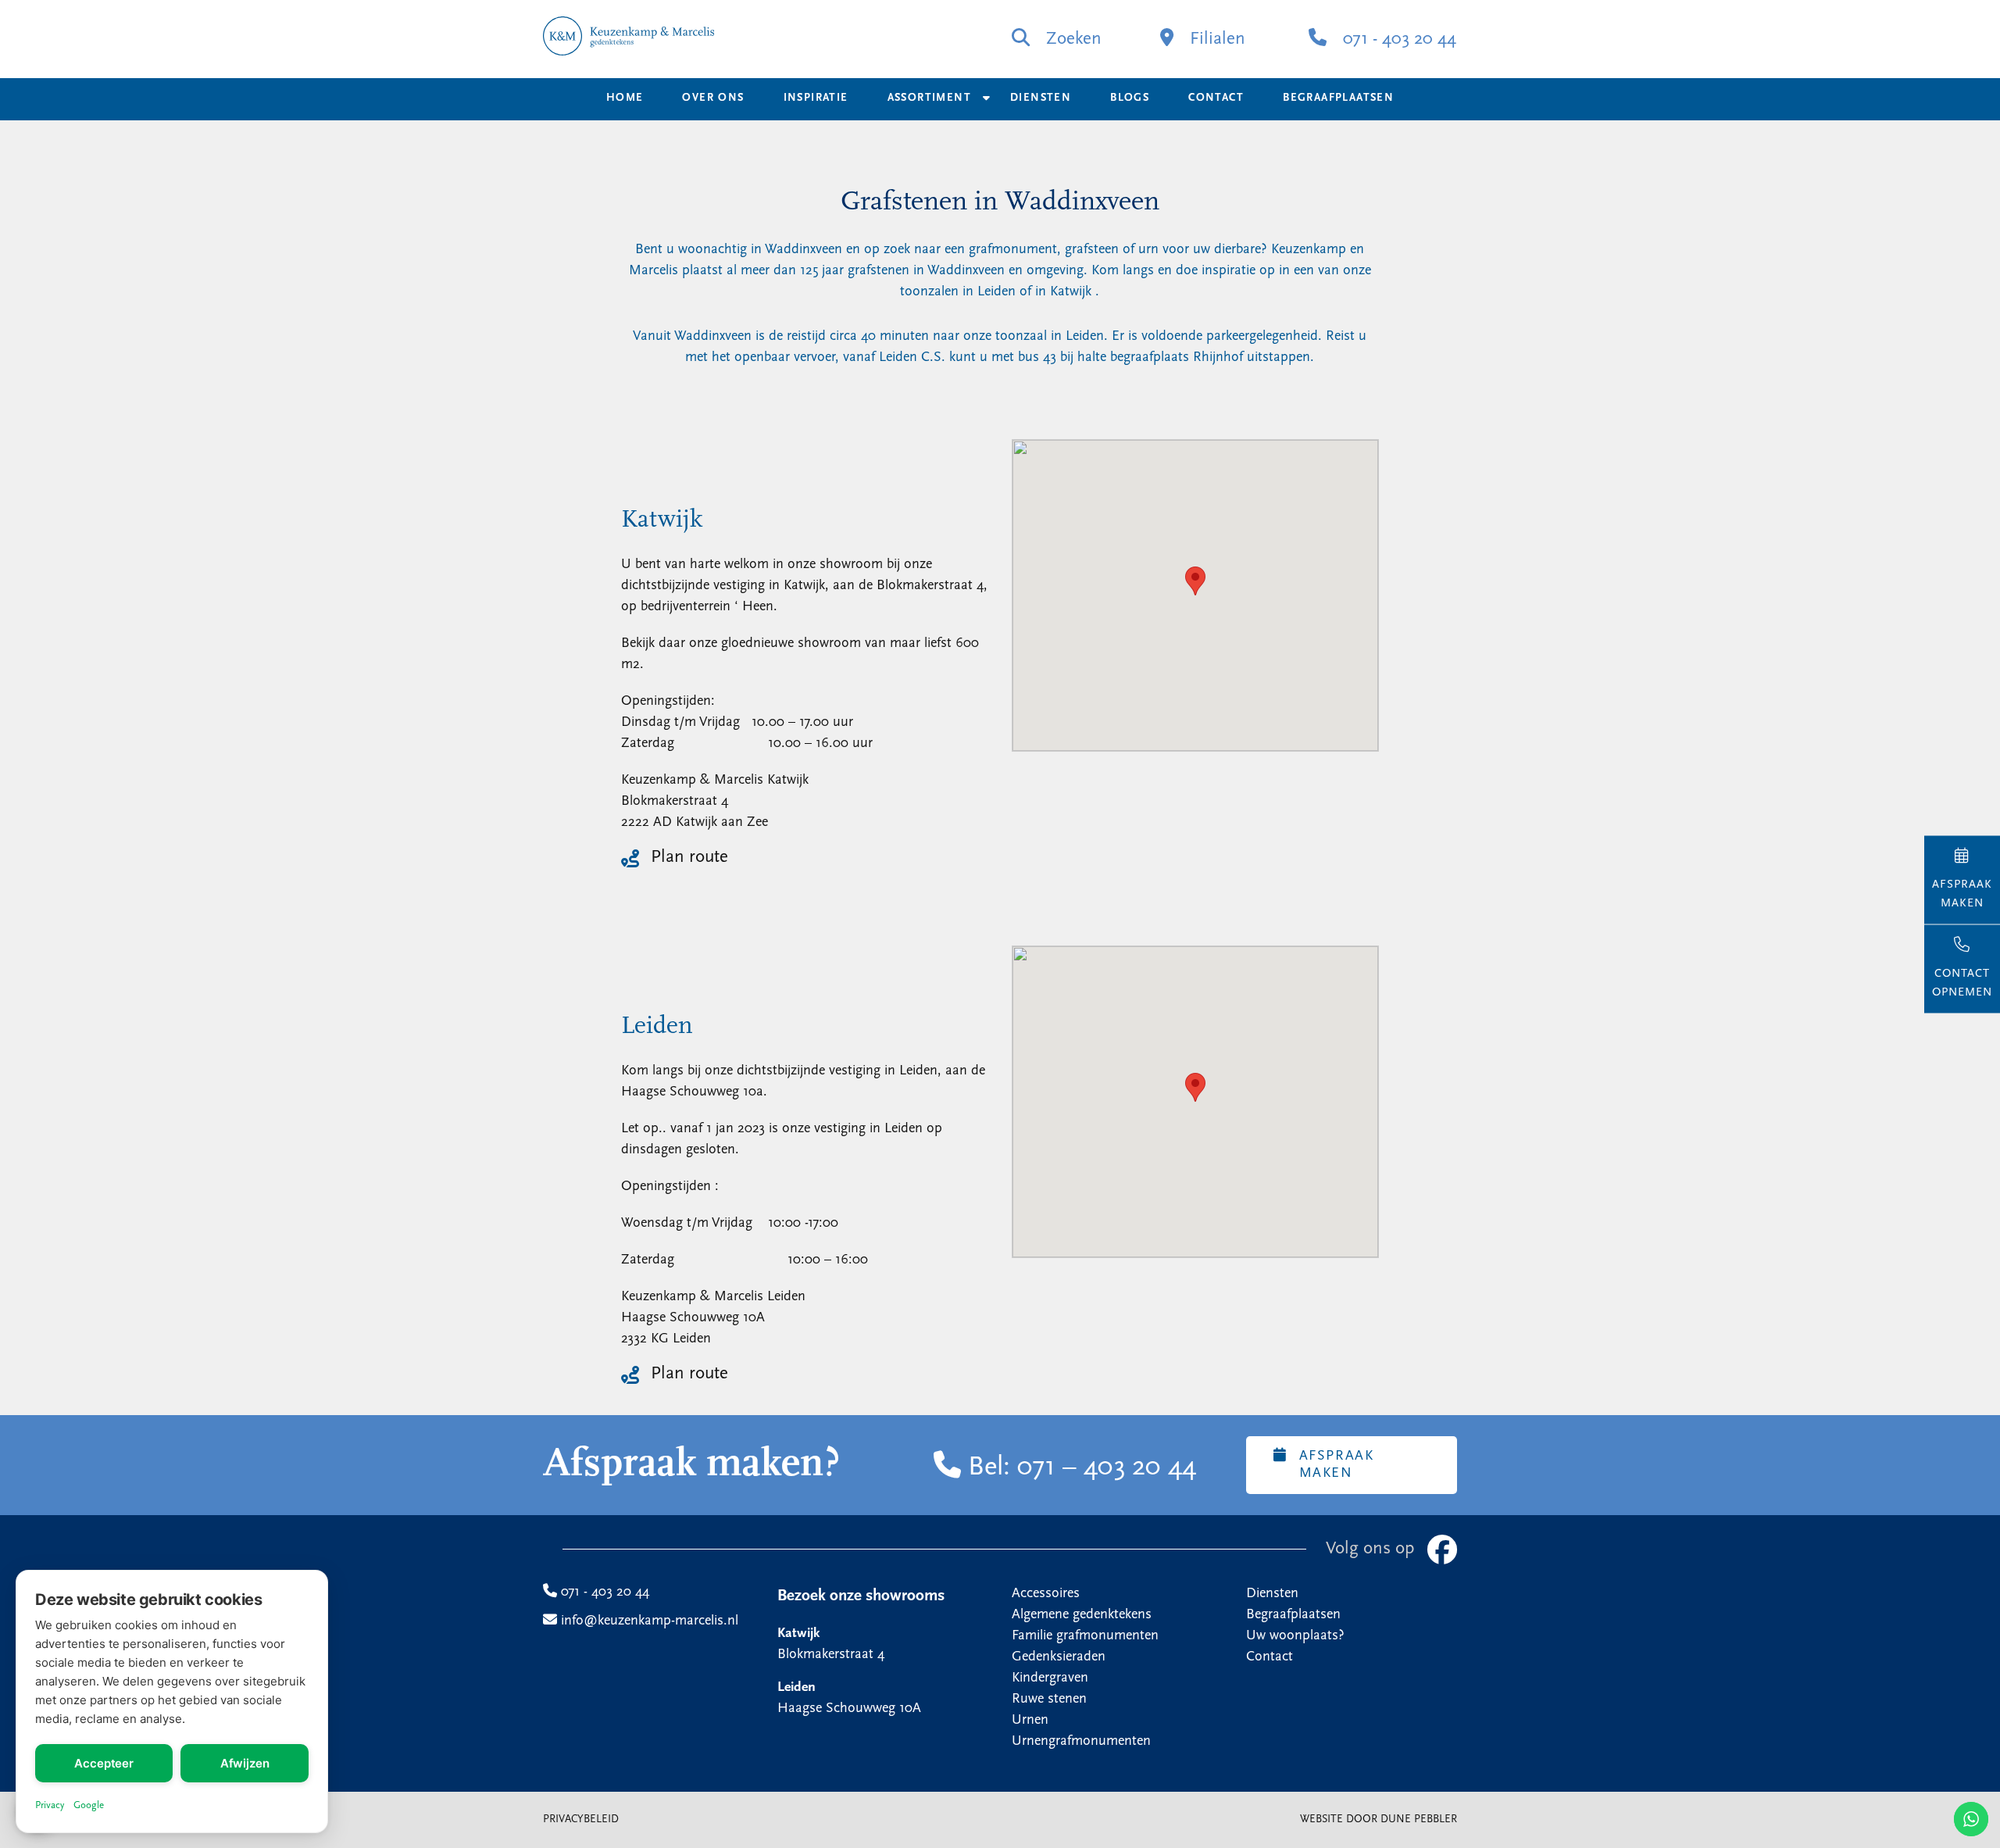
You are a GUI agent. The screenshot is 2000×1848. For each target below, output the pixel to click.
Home (625, 98)
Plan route (689, 858)
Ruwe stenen (1049, 1700)
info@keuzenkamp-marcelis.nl (648, 1621)
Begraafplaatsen (1338, 98)
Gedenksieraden (1059, 1657)
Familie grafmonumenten (1085, 1636)
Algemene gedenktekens (1082, 1615)
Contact (1216, 98)
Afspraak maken (1337, 1465)
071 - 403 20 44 (1397, 39)
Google (89, 1805)
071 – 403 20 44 (1107, 1468)
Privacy (50, 1805)
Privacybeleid (581, 1819)
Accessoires (1046, 1594)
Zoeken (1071, 39)
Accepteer (104, 1763)
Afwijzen (245, 1763)
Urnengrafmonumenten (1081, 1742)
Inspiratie (816, 98)
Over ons (713, 98)
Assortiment (929, 98)
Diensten (1041, 98)
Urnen (1030, 1721)
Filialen (1215, 39)
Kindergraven (1050, 1678)
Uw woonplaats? (1295, 1636)
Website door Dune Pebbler (1379, 1819)
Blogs (1130, 98)
